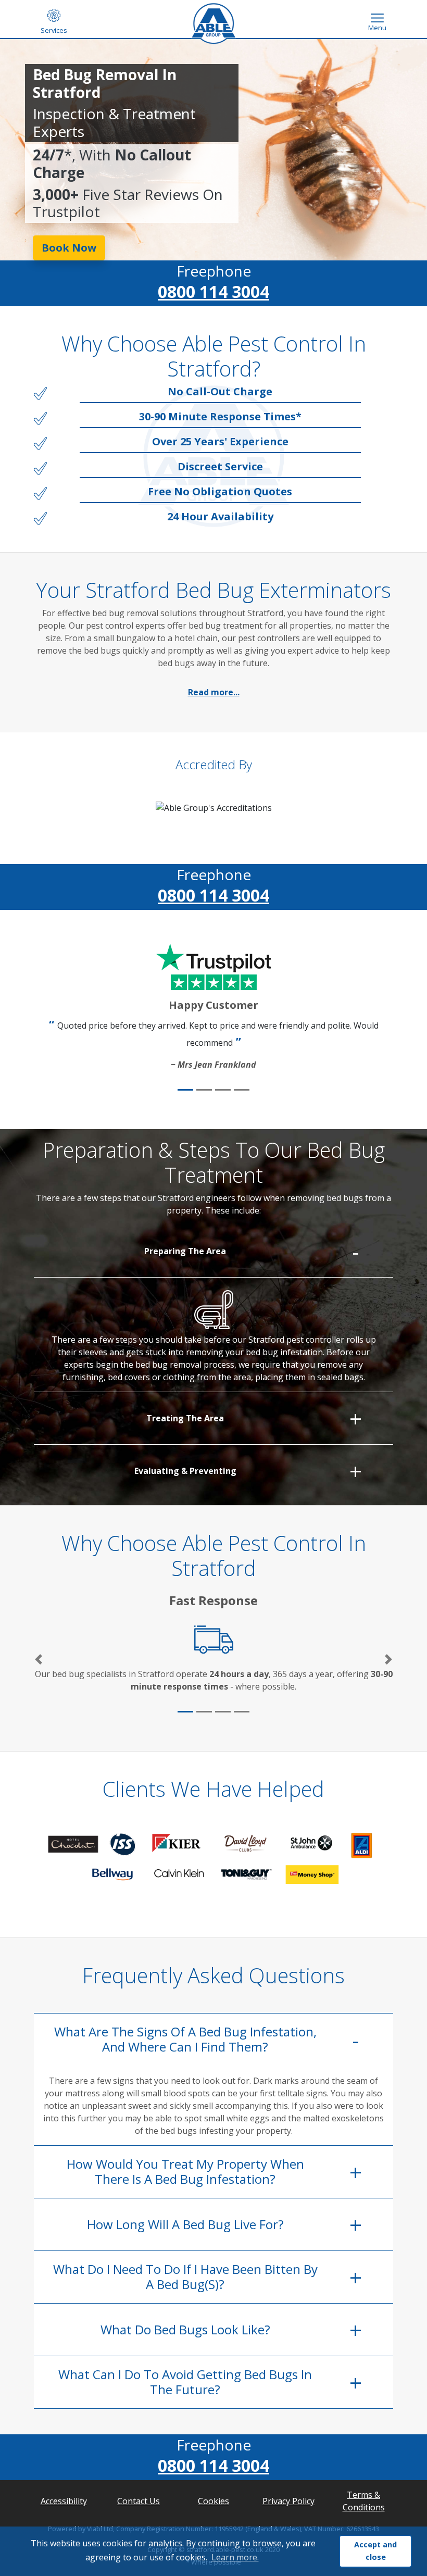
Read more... (214, 692)
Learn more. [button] (235, 2557)
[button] (39, 1660)
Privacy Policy (288, 2501)
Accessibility (64, 2501)
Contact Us (139, 2501)
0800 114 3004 (213, 291)
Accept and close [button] (375, 2551)
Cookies (213, 2501)
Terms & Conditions (364, 2501)
